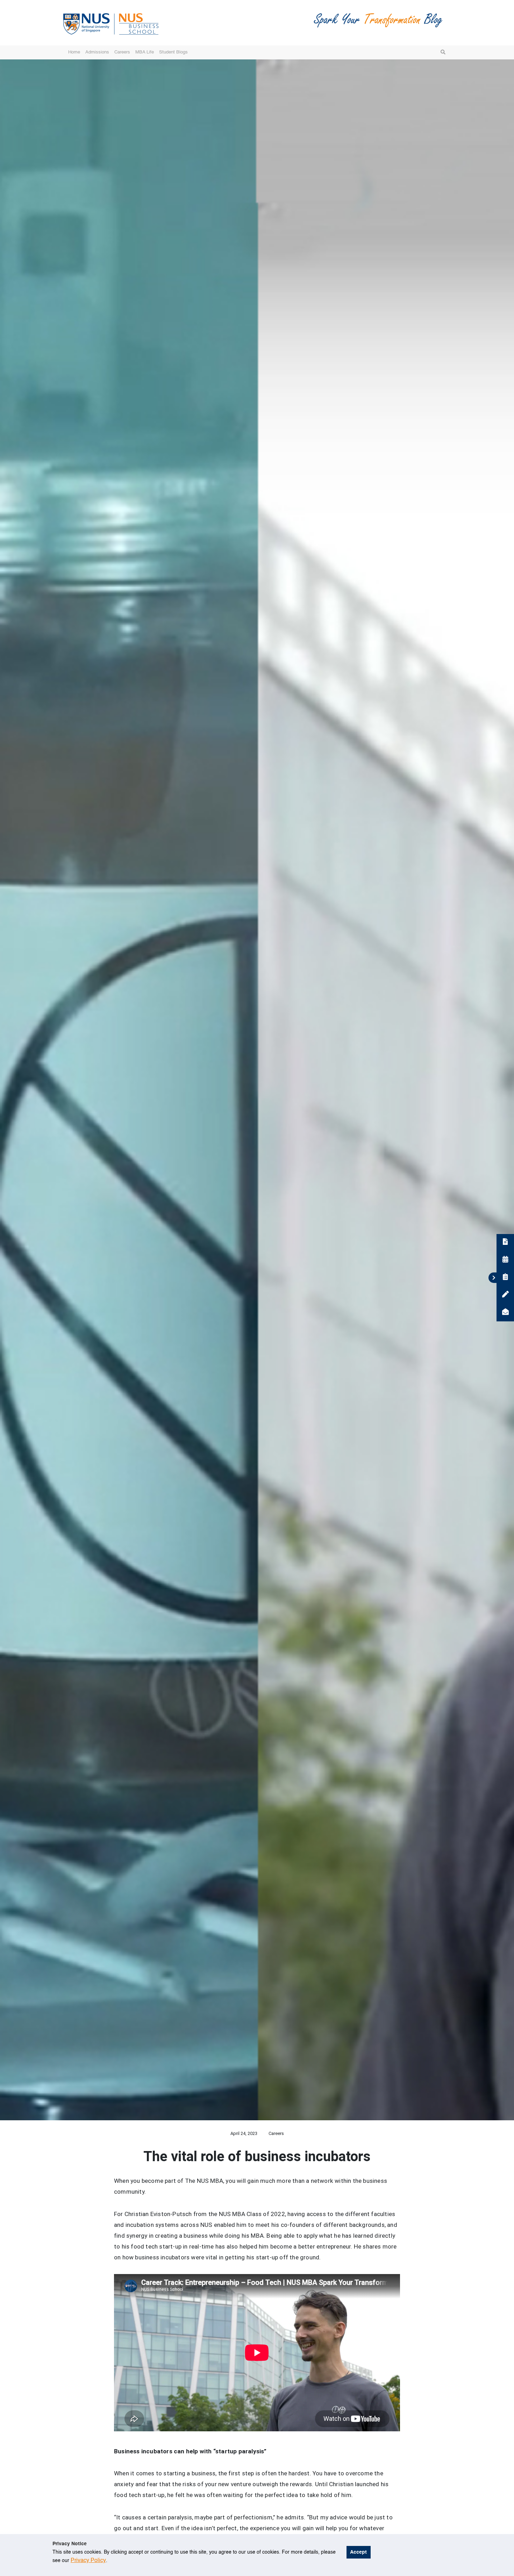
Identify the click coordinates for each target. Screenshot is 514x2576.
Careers (122, 52)
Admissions (97, 52)
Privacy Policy (88, 2561)
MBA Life (145, 52)
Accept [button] (358, 2552)
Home (74, 52)
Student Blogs (173, 52)
